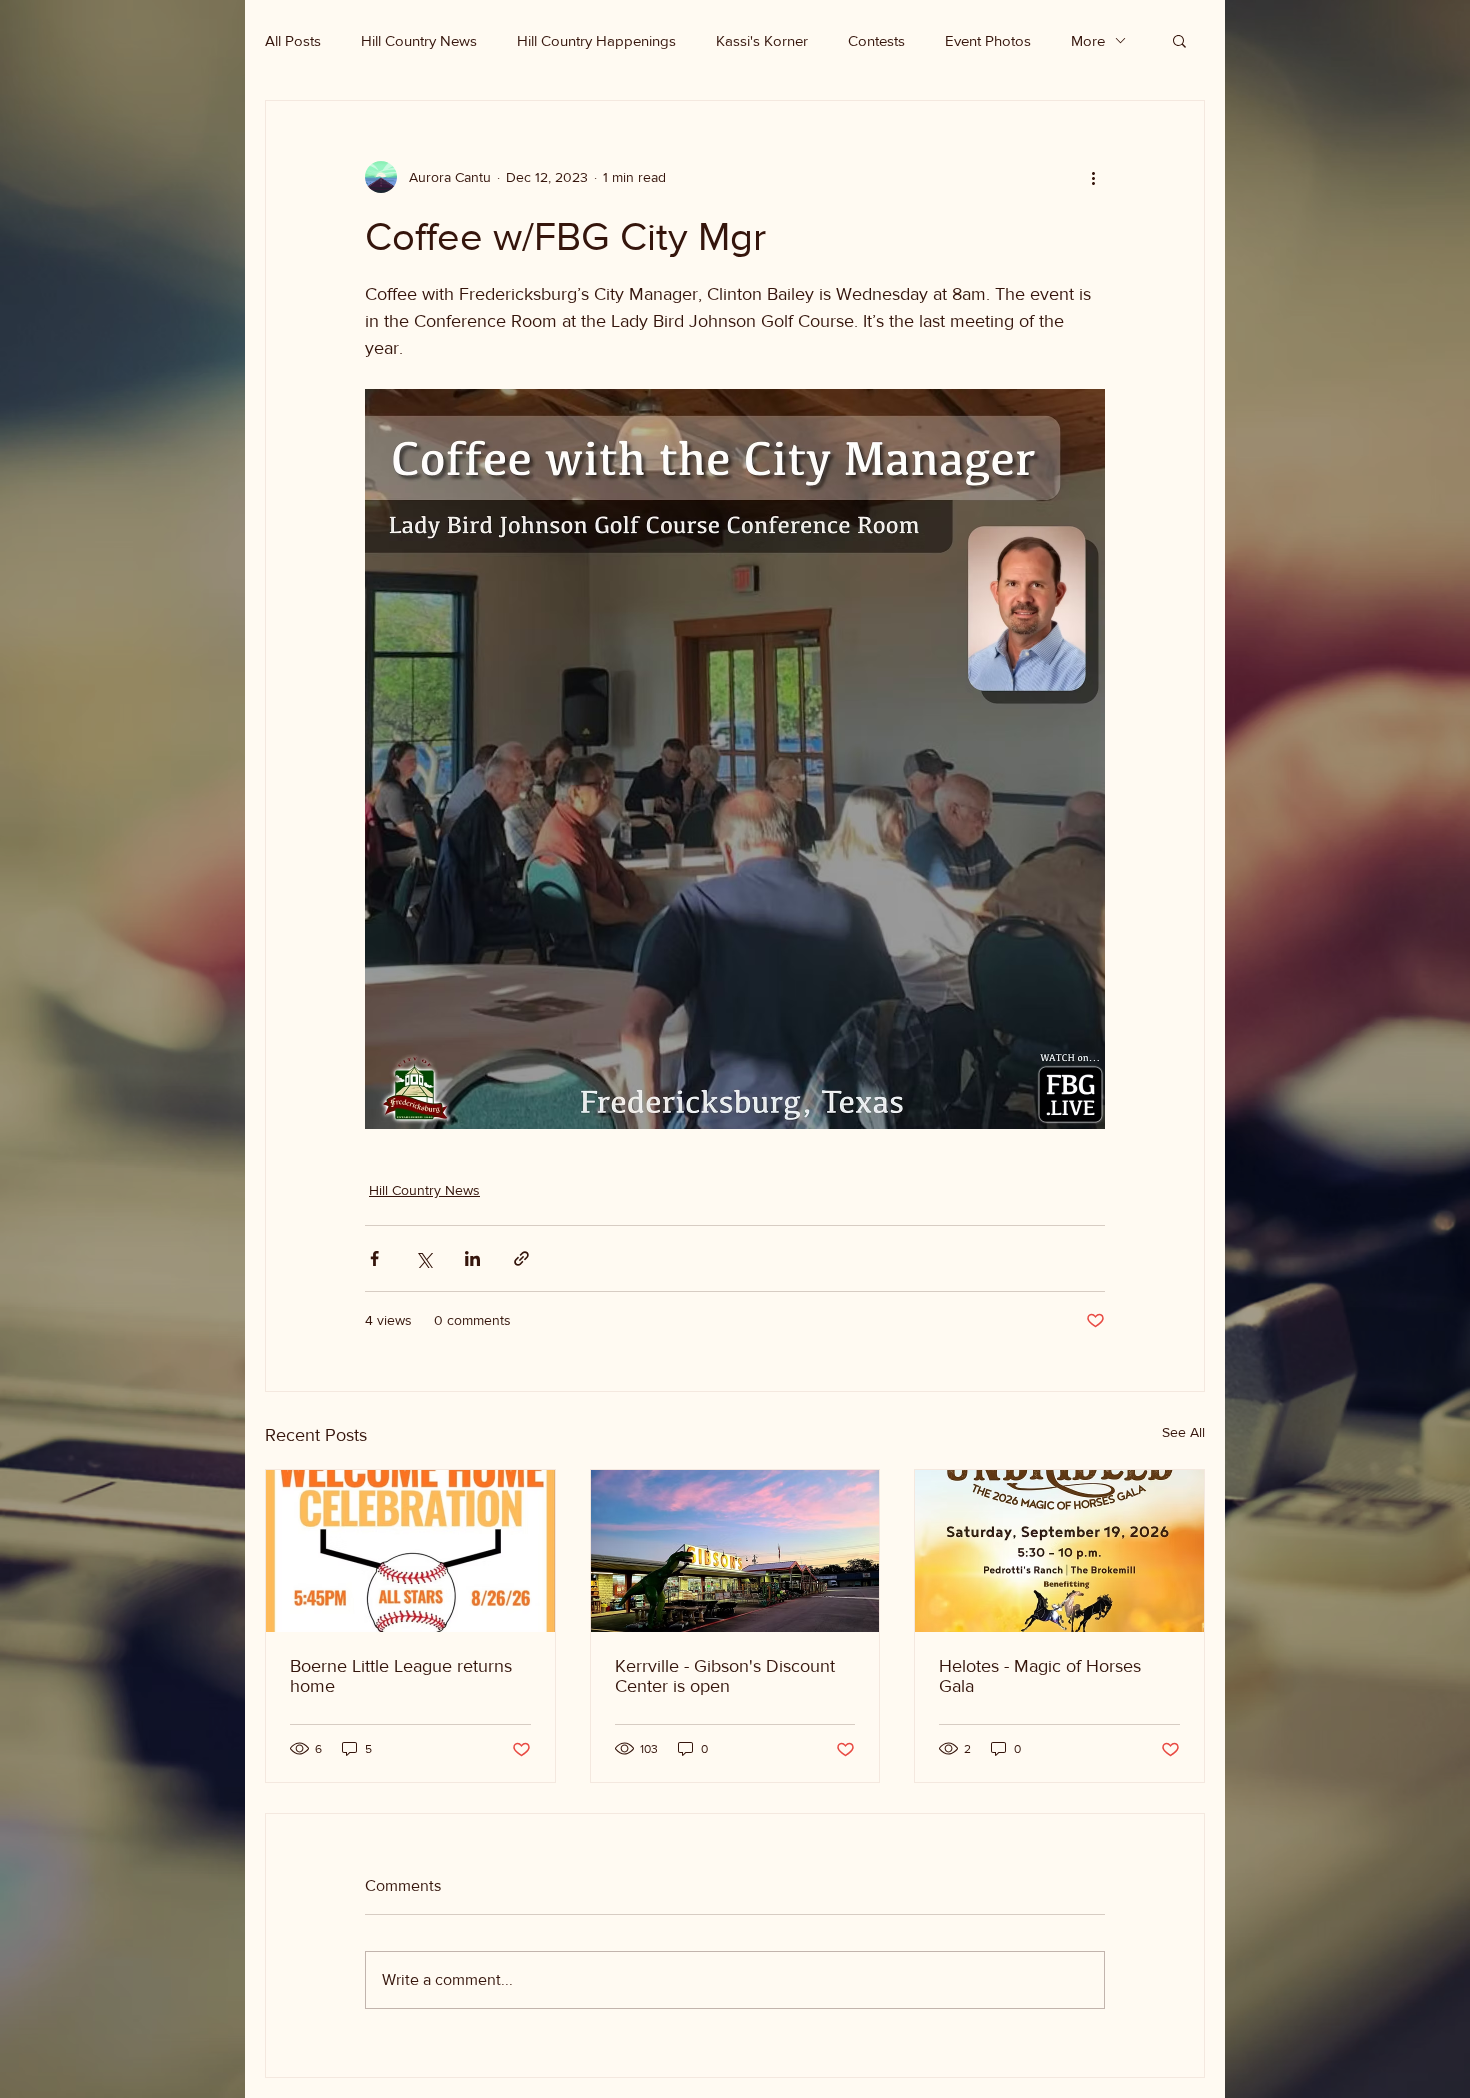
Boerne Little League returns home (401, 1676)
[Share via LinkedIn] (472, 1258)
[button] (1179, 40)
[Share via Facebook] (374, 1258)
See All (1183, 1432)
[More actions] (1093, 177)
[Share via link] (521, 1258)
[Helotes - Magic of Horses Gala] (1059, 1551)
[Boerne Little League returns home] (410, 1551)
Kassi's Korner (762, 40)
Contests (876, 40)
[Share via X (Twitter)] (423, 1258)
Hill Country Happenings (596, 40)
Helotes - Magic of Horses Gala (1040, 1676)
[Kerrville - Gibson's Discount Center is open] (735, 1551)
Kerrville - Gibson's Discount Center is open (725, 1676)
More (1088, 40)
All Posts (293, 40)
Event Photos (988, 40)
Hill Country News (419, 40)
